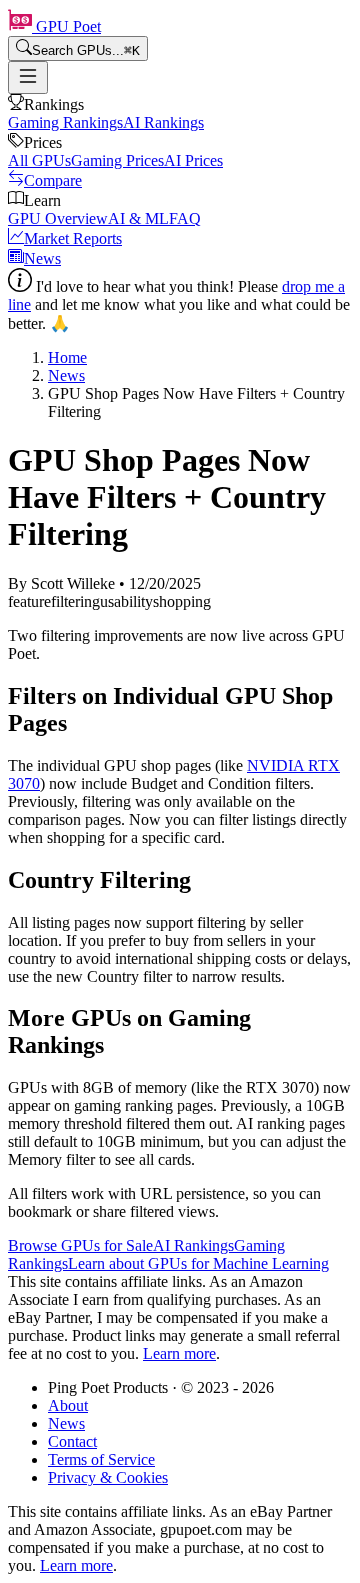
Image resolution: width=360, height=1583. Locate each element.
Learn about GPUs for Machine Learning (198, 1263)
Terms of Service (101, 1459)
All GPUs (39, 160)
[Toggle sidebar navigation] (28, 77)
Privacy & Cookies (108, 1477)
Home (67, 357)
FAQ (185, 218)
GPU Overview (58, 218)
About (68, 1405)
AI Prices (193, 160)
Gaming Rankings (65, 122)
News (42, 258)
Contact (72, 1441)
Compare (53, 180)
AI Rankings (163, 122)
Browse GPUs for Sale (80, 1245)
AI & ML (138, 218)
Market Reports (73, 238)
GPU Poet (66, 26)
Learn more (179, 1353)
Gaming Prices (117, 160)
